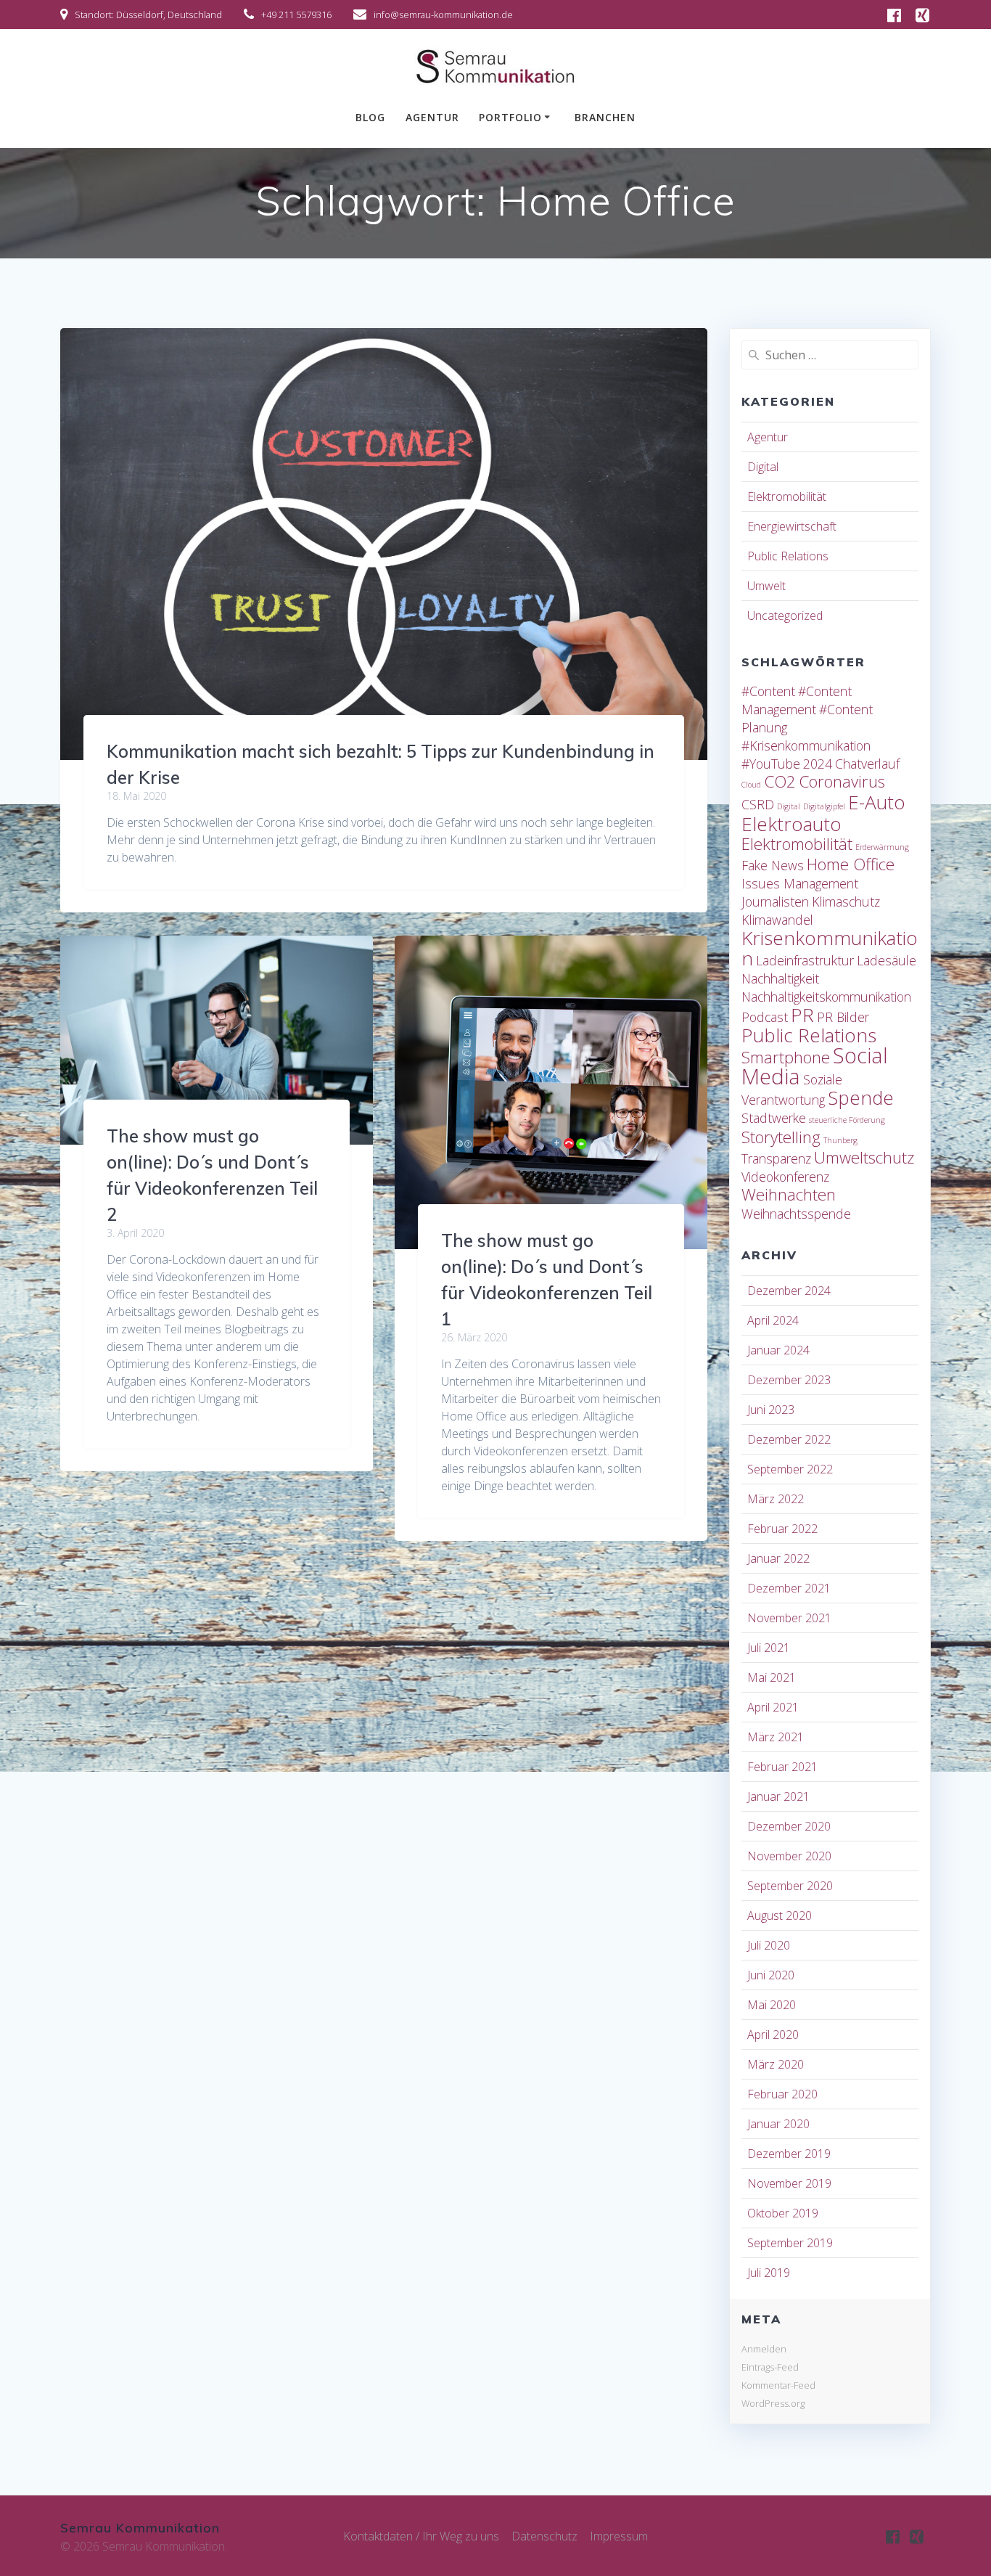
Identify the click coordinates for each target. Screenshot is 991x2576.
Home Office (851, 864)
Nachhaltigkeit (780, 978)
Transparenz (776, 1158)
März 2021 (776, 1737)
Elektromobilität (787, 496)
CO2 (780, 781)
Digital (763, 467)
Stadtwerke (774, 1118)
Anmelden (764, 2349)
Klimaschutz (846, 901)
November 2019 (789, 2183)
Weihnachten (789, 1194)
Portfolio (510, 117)
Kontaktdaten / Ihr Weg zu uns (421, 2536)
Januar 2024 (778, 1350)
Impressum (619, 2536)
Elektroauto (791, 824)
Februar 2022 (782, 1529)
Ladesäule (887, 960)
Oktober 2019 (783, 2213)
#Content (768, 691)
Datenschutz (544, 2536)
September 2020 (790, 1886)
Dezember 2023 (789, 1380)
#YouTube (771, 764)
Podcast (765, 1017)
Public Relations (788, 556)
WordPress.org (773, 2403)
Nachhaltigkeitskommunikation (826, 997)
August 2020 (780, 1915)
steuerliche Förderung (847, 1120)
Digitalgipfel (824, 806)
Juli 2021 (769, 1648)
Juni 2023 (771, 1410)
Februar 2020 (782, 2094)
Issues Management (800, 883)
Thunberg (840, 1140)
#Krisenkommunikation (806, 745)
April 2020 (773, 2035)
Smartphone (786, 1057)
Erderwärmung (882, 847)
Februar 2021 (782, 1767)
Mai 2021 (772, 1677)
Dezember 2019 (789, 2154)
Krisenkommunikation (830, 948)
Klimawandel (777, 920)
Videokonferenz (785, 1177)
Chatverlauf (867, 764)
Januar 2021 (778, 1796)
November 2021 (789, 1618)
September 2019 (790, 2243)
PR (802, 1015)
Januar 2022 (778, 1558)
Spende (861, 1097)
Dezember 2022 (789, 1439)
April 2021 (773, 1707)
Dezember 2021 (789, 1588)
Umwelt (766, 586)
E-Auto (877, 802)
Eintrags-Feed (770, 2367)
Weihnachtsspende (796, 1214)
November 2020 (789, 1856)
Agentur (432, 117)
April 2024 (773, 1320)
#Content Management (797, 700)
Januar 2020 (778, 2124)
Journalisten (775, 901)
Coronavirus (842, 781)
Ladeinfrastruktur (805, 960)
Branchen (605, 117)
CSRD (758, 804)
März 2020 (776, 2064)
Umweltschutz (864, 1157)
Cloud (751, 785)
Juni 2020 (771, 1975)
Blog (370, 117)
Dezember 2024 (789, 1291)
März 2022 (776, 1499)
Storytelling (781, 1137)
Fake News (773, 865)
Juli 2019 (769, 2273)
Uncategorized (785, 616)
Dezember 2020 (789, 1826)
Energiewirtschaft (792, 526)
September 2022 (790, 1469)
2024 (818, 764)
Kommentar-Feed (778, 2385)
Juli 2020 (769, 1945)
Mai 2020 (772, 2005)
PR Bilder (843, 1017)
